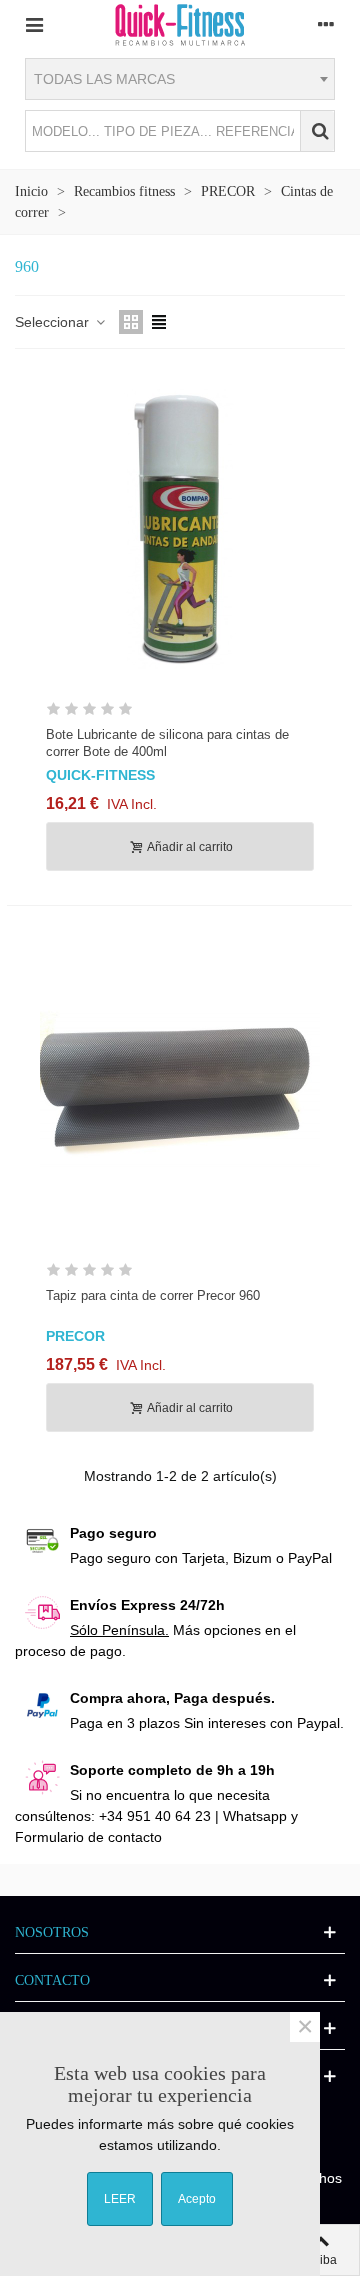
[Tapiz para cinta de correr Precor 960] (180, 1090)
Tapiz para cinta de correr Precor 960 (153, 1295)
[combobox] (180, 79)
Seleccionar (54, 322)
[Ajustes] (326, 24)
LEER (120, 2199)
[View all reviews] (180, 712)
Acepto (197, 2199)
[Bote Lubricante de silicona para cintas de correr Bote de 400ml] (180, 529)
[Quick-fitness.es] (180, 24)
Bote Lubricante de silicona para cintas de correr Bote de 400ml (167, 743)
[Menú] (34, 24)
